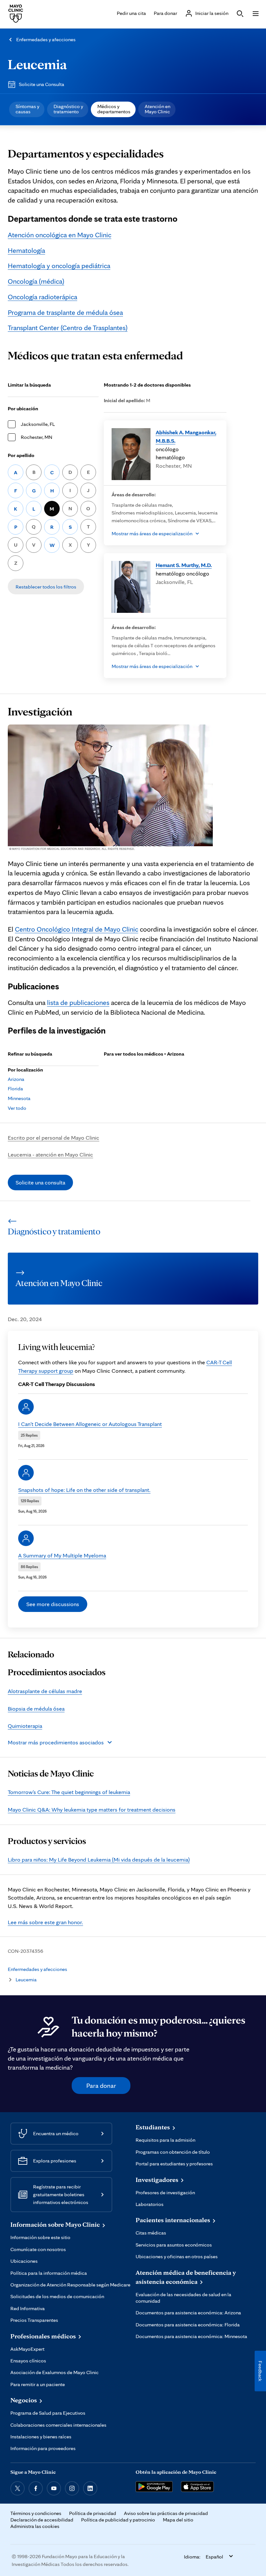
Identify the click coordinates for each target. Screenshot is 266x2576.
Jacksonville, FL (38, 424)
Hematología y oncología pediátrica (59, 266)
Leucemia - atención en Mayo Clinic (50, 1154)
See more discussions (53, 1604)
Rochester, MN (36, 437)
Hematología (26, 250)
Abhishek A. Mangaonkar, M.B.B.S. (186, 436)
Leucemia (37, 64)
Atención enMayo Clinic (157, 109)
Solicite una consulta (40, 1182)
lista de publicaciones (78, 1002)
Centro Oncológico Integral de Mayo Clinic (77, 929)
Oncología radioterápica (42, 297)
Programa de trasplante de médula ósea (65, 312)
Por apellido (21, 455)
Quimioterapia (25, 1726)
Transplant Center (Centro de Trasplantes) (68, 328)
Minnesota (19, 1098)
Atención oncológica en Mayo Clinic (60, 235)
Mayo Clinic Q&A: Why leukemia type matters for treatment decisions (92, 1809)
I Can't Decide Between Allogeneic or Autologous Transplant (90, 1424)
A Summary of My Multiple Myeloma (62, 1555)
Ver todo (17, 1108)
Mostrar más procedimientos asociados (56, 1742)
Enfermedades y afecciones (46, 39)
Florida (15, 1089)
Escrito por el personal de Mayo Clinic (54, 1138)
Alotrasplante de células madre (45, 1691)
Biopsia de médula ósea (36, 1709)
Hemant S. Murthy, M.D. (184, 565)
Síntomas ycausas (27, 109)
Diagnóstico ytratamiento (68, 109)
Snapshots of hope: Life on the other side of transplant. (84, 1490)
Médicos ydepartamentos (114, 109)
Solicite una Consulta (42, 84)
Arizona (16, 1079)
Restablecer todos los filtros (46, 587)
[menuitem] (27, 109)
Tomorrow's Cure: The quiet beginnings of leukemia (69, 1792)
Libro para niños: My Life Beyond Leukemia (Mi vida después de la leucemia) (99, 1859)
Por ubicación (23, 409)
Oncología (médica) (36, 281)
